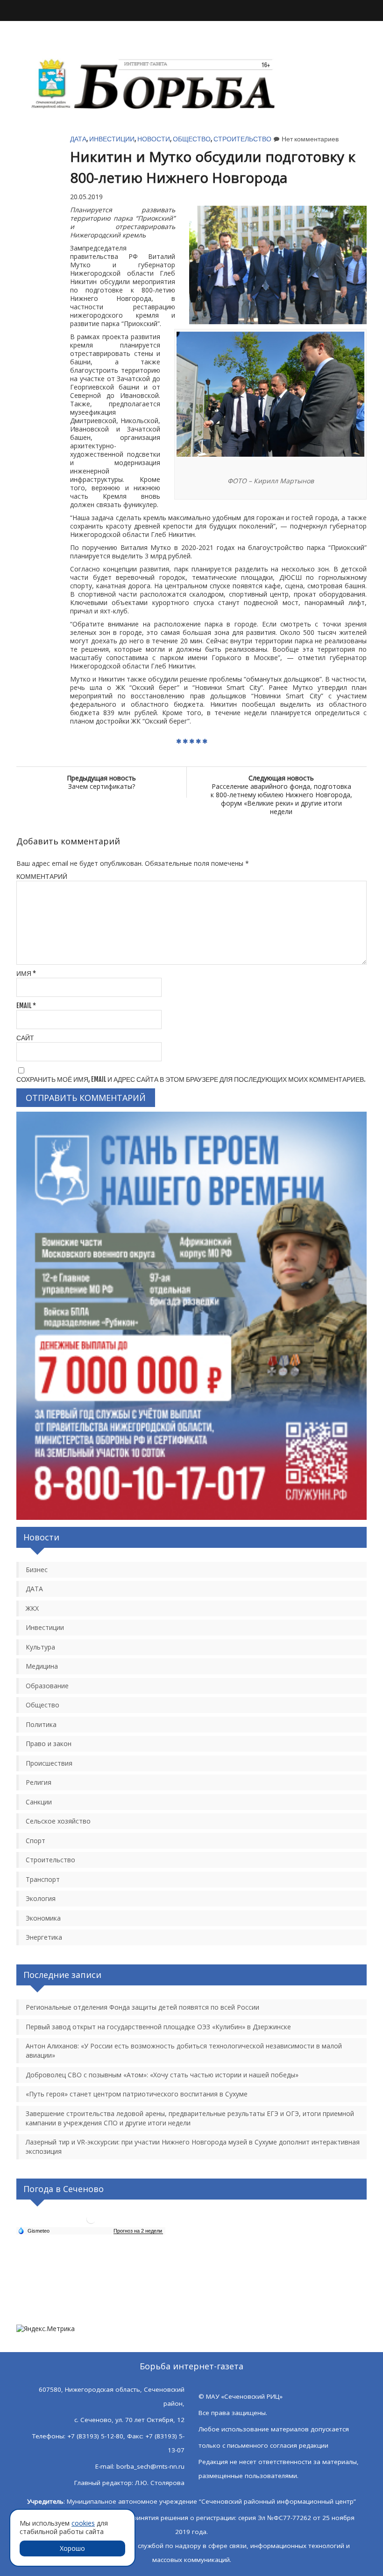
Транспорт (43, 1879)
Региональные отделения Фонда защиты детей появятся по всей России (142, 2007)
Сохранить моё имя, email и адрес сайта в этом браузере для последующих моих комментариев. (191, 1079)
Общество (192, 139)
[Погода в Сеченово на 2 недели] (138, 2231)
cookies (83, 2523)
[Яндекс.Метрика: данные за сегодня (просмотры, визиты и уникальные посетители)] (46, 2329)
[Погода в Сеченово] (91, 2223)
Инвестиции (112, 139)
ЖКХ (32, 1608)
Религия (39, 1782)
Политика (41, 1724)
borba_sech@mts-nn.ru (150, 2466)
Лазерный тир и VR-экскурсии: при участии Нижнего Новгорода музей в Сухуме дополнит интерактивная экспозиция (193, 2147)
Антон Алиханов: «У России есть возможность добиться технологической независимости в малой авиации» (184, 2050)
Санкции (39, 1802)
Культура (40, 1647)
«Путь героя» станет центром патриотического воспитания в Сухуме (137, 2094)
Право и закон (49, 1744)
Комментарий (42, 876)
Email (26, 1006)
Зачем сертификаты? (101, 782)
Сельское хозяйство (58, 1821)
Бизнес (37, 1570)
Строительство (242, 139)
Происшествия (49, 1763)
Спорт (35, 1841)
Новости (154, 139)
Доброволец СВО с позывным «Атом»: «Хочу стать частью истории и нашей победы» (162, 2075)
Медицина (42, 1666)
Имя (26, 973)
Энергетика (44, 1937)
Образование (47, 1686)
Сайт (25, 1038)
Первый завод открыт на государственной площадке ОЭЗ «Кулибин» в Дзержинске (158, 2027)
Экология (41, 1898)
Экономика (43, 1918)
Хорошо (72, 2548)
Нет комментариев (310, 139)
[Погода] (34, 2230)
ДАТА (78, 139)
